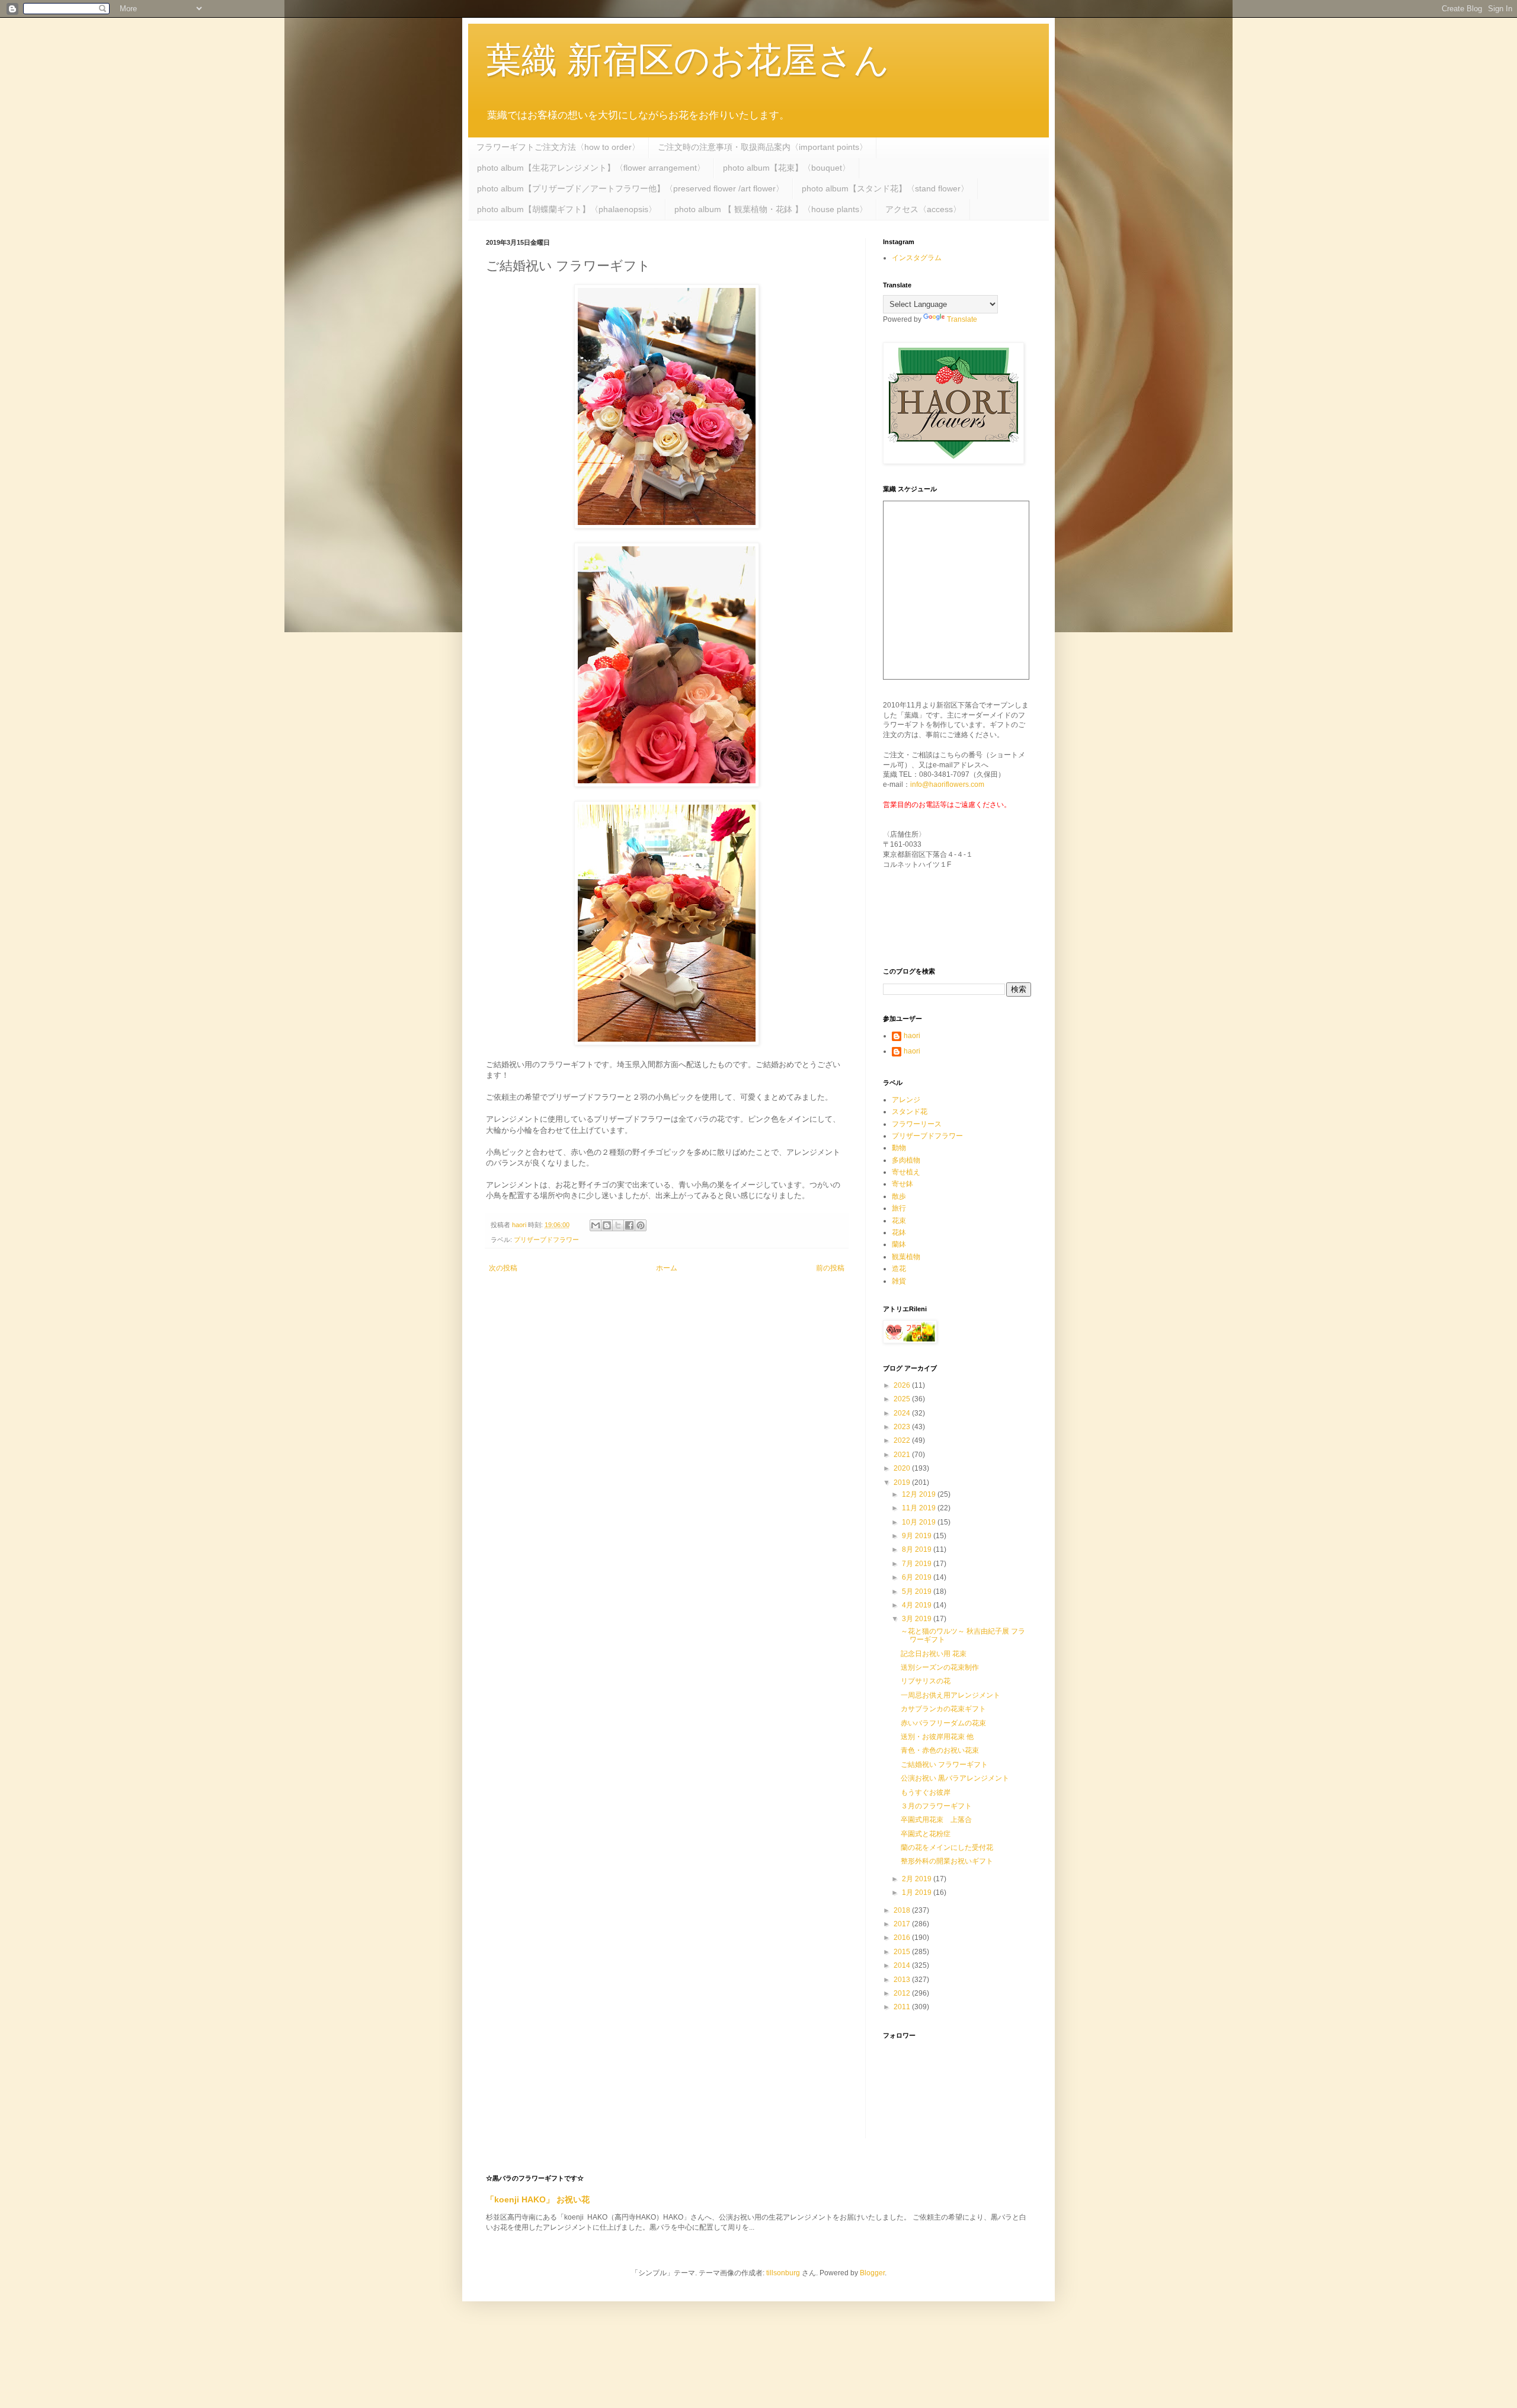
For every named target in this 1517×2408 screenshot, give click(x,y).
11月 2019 (920, 1508)
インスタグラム (917, 258)
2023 (903, 1427)
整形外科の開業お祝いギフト (947, 1861)
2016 (903, 1938)
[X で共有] (618, 1225)
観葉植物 (906, 1257)
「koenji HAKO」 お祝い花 (538, 2199)
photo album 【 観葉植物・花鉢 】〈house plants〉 (771, 209)
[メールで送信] (596, 1225)
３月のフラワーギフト (936, 1806)
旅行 (899, 1208)
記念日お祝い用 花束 (934, 1654)
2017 (903, 1924)
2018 (903, 1910)
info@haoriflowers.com (947, 784)
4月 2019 (918, 1605)
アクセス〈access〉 (923, 209)
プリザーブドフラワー (546, 1240)
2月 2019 (918, 1879)
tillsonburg (783, 2273)
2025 (903, 1399)
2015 (903, 1952)
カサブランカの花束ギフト (943, 1709)
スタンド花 (910, 1112)
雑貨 (899, 1281)
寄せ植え (906, 1172)
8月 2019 (918, 1549)
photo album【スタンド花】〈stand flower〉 (885, 188)
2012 (903, 1993)
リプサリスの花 (926, 1681)
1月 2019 (918, 1893)
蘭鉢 (899, 1244)
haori (912, 1036)
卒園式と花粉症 (926, 1834)
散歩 (899, 1196)
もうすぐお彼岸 (926, 1792)
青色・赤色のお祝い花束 (940, 1750)
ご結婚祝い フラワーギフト (944, 1765)
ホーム (667, 1268)
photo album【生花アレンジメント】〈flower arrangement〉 (591, 168)
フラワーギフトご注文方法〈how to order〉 (558, 147)
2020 (903, 1468)
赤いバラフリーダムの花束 (943, 1723)
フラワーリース (917, 1124)
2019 (903, 1482)
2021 (903, 1455)
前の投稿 (830, 1268)
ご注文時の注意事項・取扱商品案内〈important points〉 (763, 147)
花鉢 (899, 1232)
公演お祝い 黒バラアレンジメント (958, 1778)
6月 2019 (918, 1577)
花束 (899, 1221)
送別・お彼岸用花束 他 (937, 1737)
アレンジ (906, 1100)
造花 (899, 1269)
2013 (903, 1980)
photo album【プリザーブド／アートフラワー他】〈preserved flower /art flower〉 (631, 188)
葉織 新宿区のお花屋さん (688, 60)
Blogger (872, 2273)
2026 (903, 1385)
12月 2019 (920, 1494)
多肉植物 (906, 1160)
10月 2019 (920, 1522)
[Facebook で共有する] (629, 1225)
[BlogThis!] (607, 1225)
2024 (903, 1413)
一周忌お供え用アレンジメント (950, 1695)
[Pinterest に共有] (641, 1225)
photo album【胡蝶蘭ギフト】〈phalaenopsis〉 (567, 209)
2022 (903, 1440)
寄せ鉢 (902, 1184)
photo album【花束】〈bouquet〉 (787, 168)
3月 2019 (918, 1619)
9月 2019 (918, 1536)
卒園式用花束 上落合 (936, 1820)
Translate (962, 319)
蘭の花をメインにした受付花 (947, 1847)
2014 (903, 1965)
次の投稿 (503, 1268)
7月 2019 (918, 1564)
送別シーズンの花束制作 (940, 1667)
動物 (899, 1148)
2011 (903, 2007)
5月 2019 (918, 1592)
